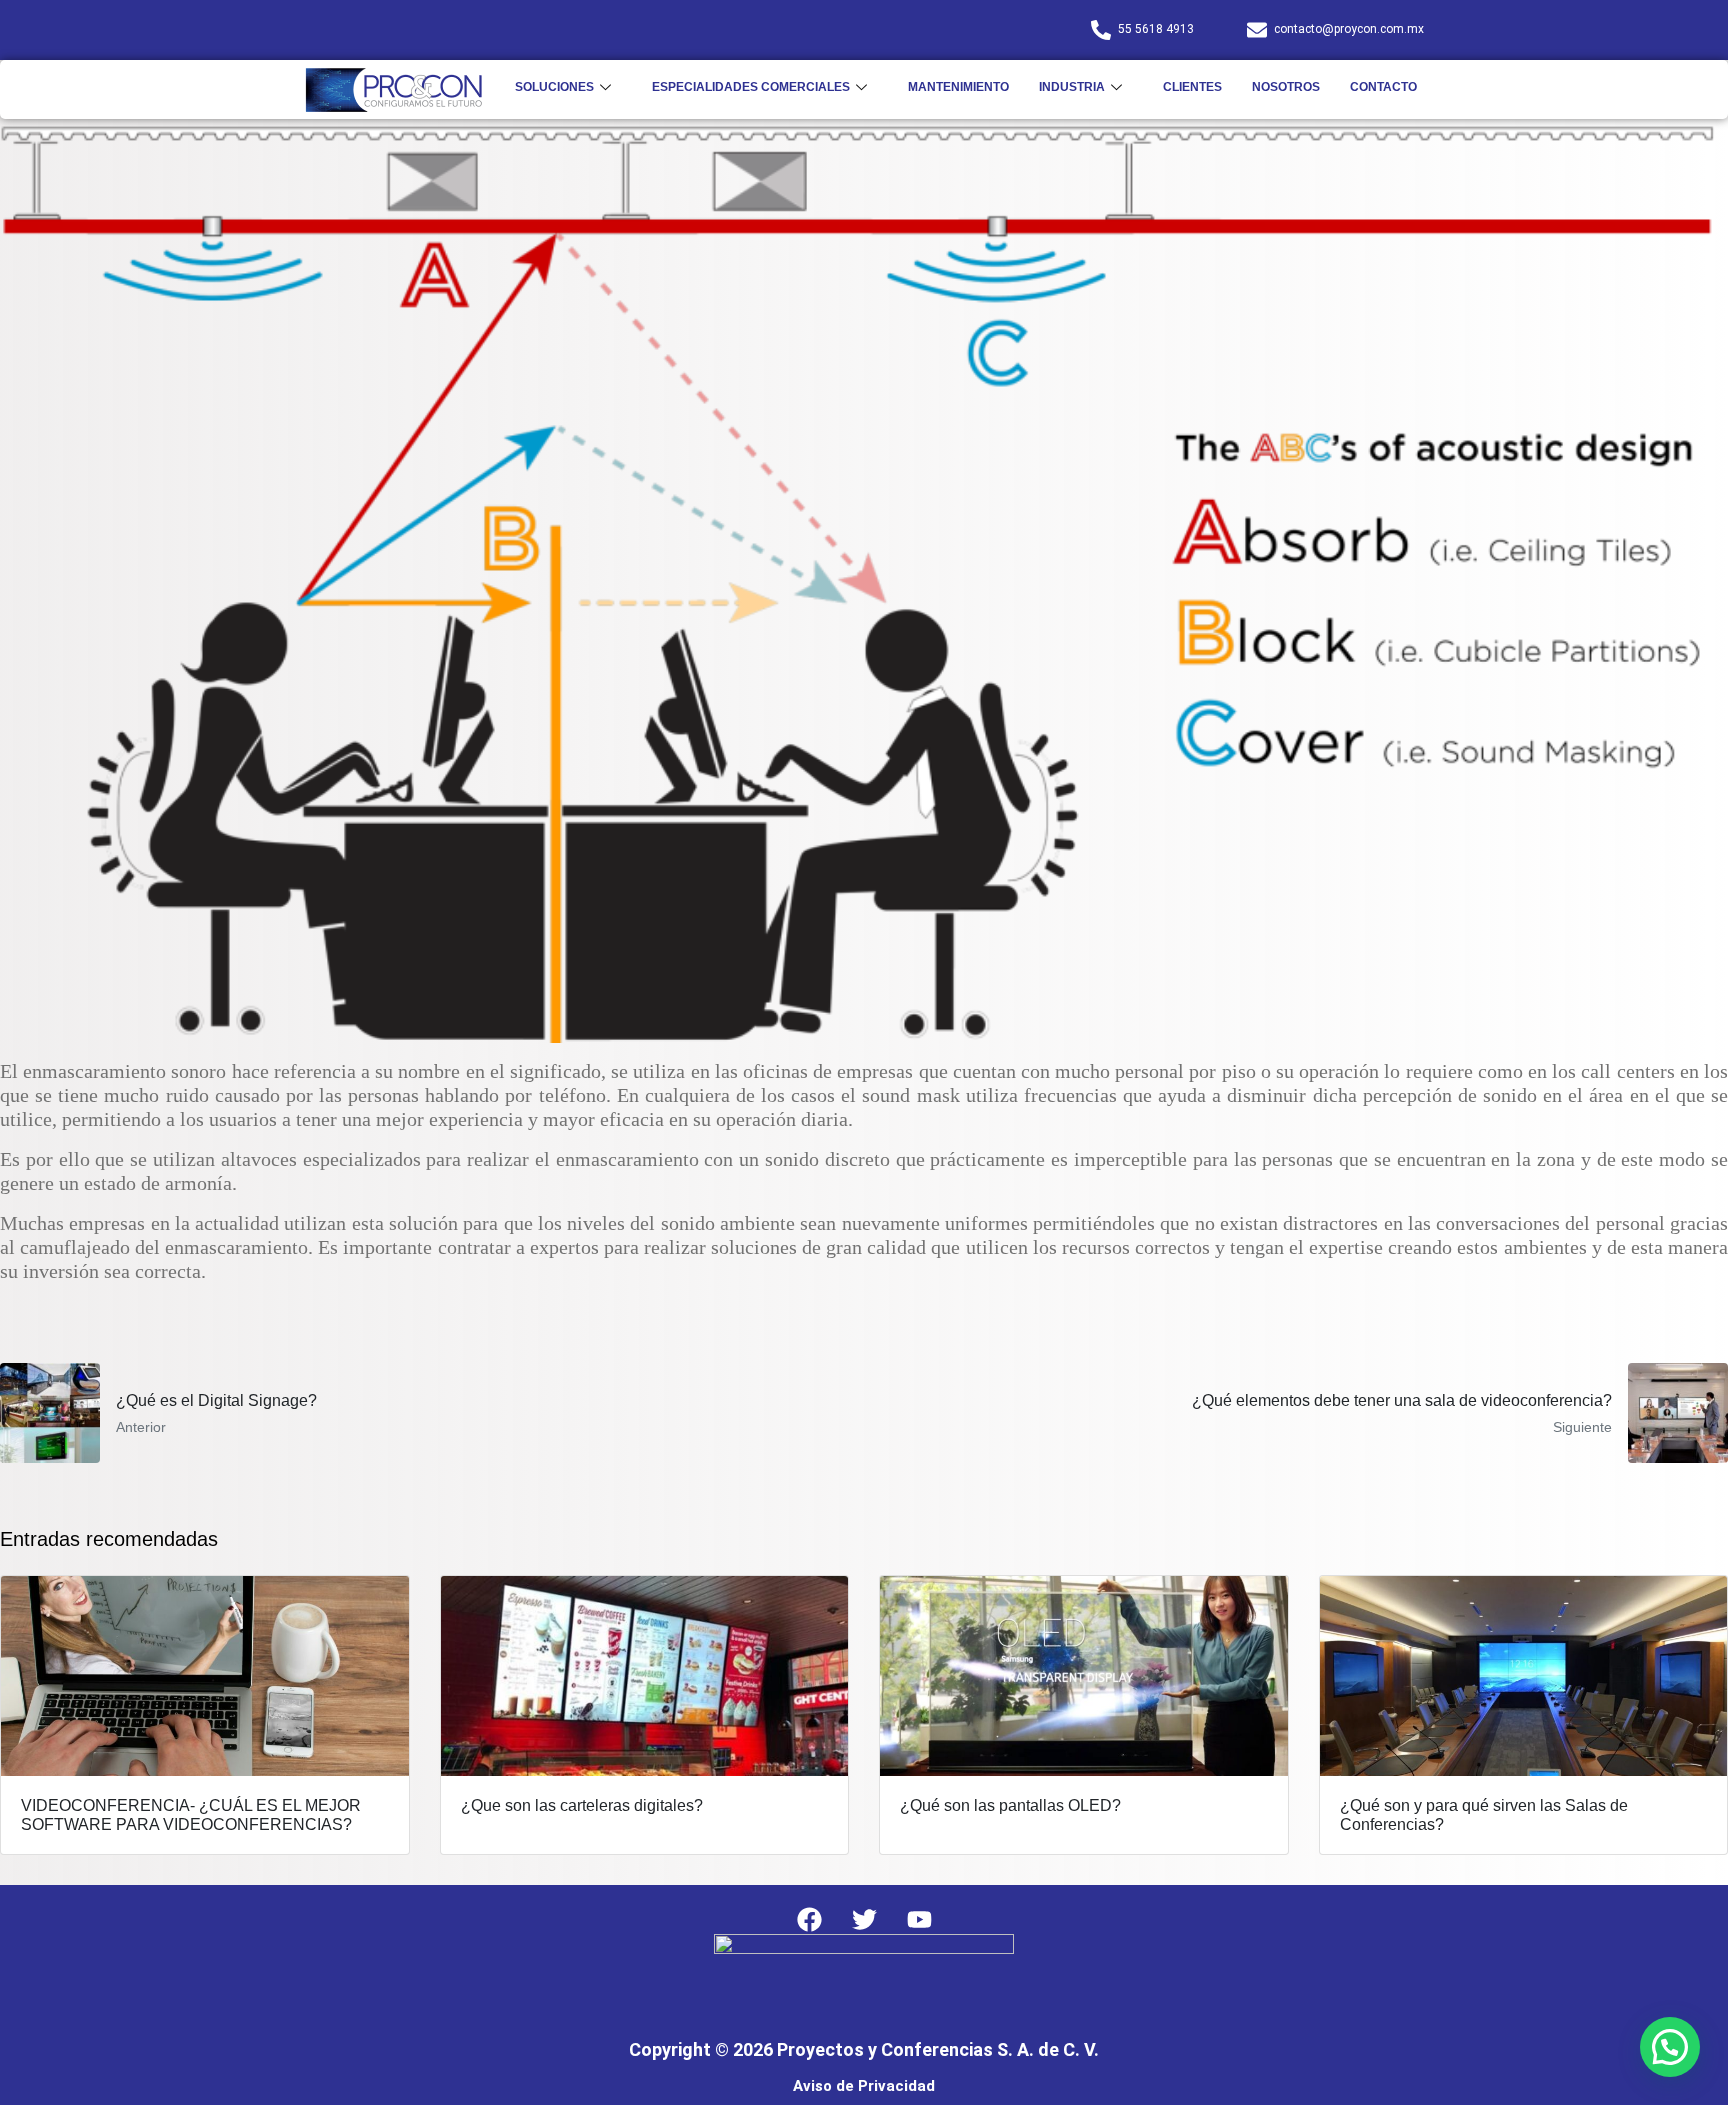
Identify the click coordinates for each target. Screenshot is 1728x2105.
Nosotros (1286, 87)
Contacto (1383, 87)
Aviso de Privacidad (864, 2086)
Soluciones (554, 87)
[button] (1670, 2047)
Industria (1072, 87)
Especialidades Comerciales (751, 87)
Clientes (1192, 87)
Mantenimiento (958, 87)
